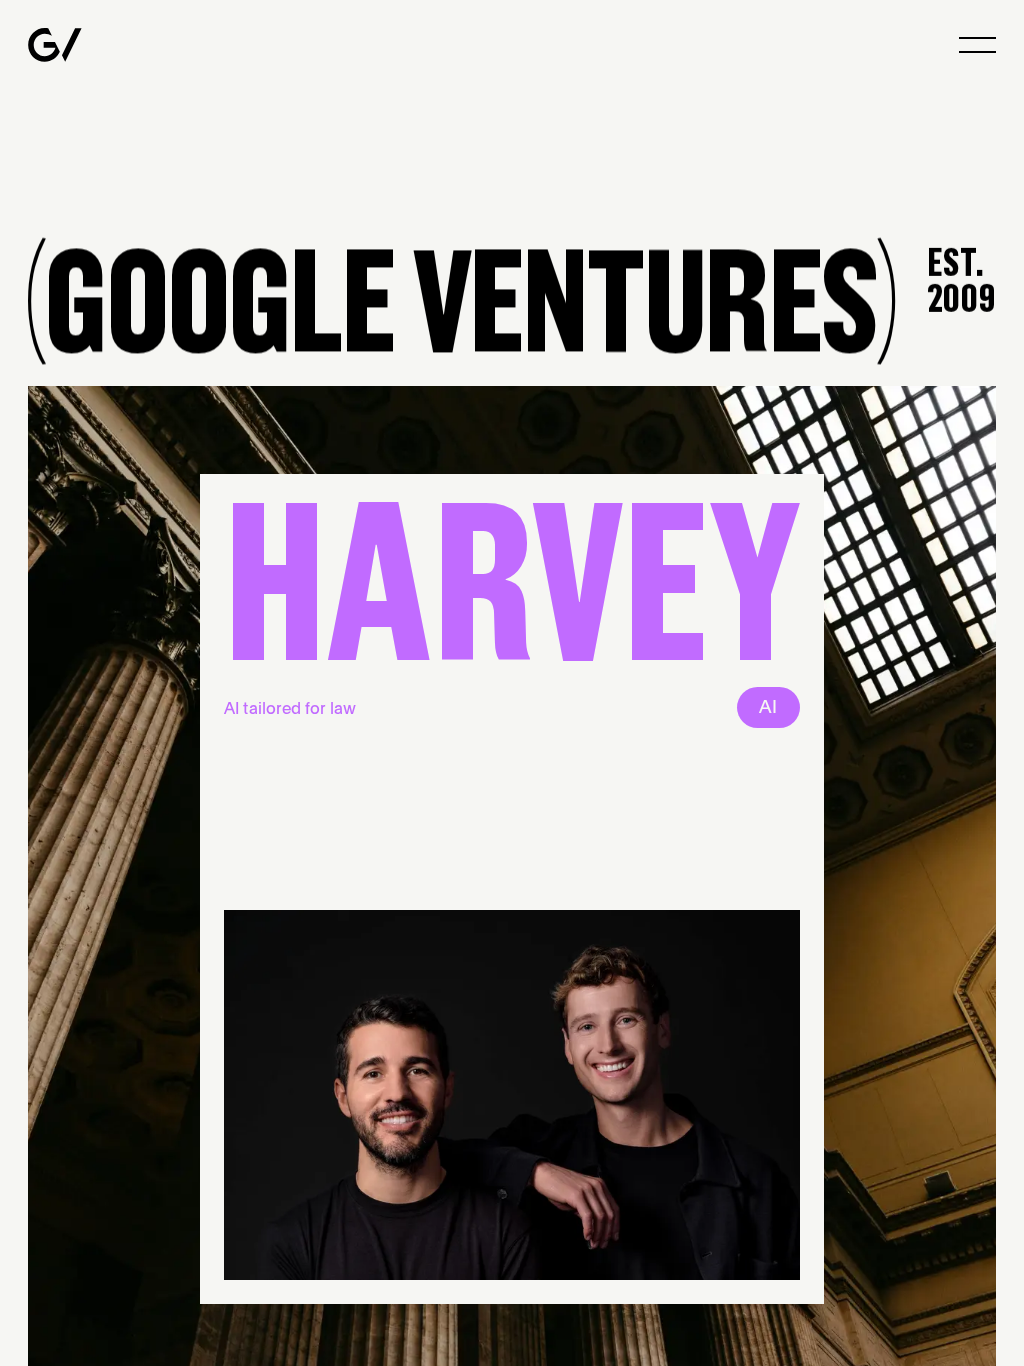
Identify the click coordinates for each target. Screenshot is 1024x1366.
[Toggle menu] (977, 45)
